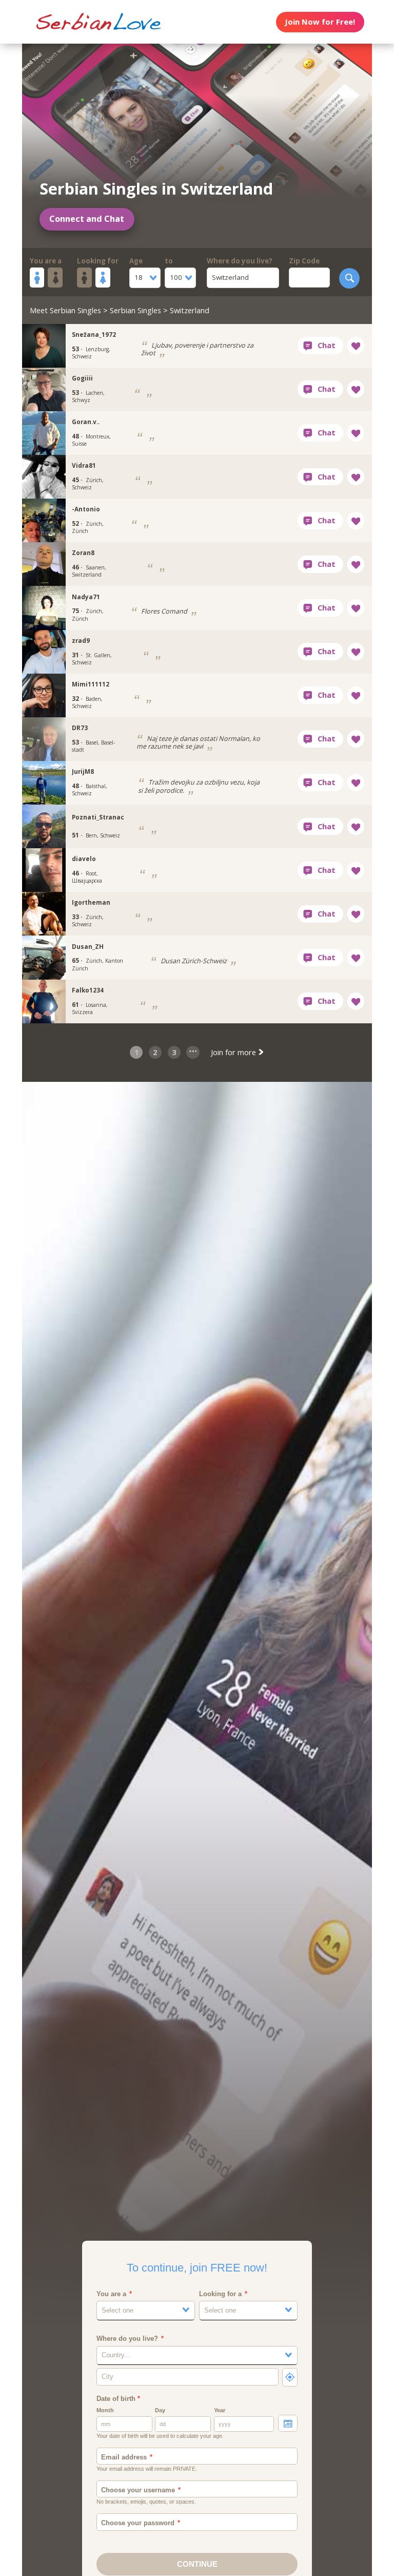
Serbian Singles (135, 310)
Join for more (234, 1052)
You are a (46, 261)
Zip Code (304, 261)
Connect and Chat (87, 219)
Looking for (98, 261)
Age (136, 261)
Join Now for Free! (320, 22)
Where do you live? (240, 261)
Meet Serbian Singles (65, 310)
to (169, 261)
